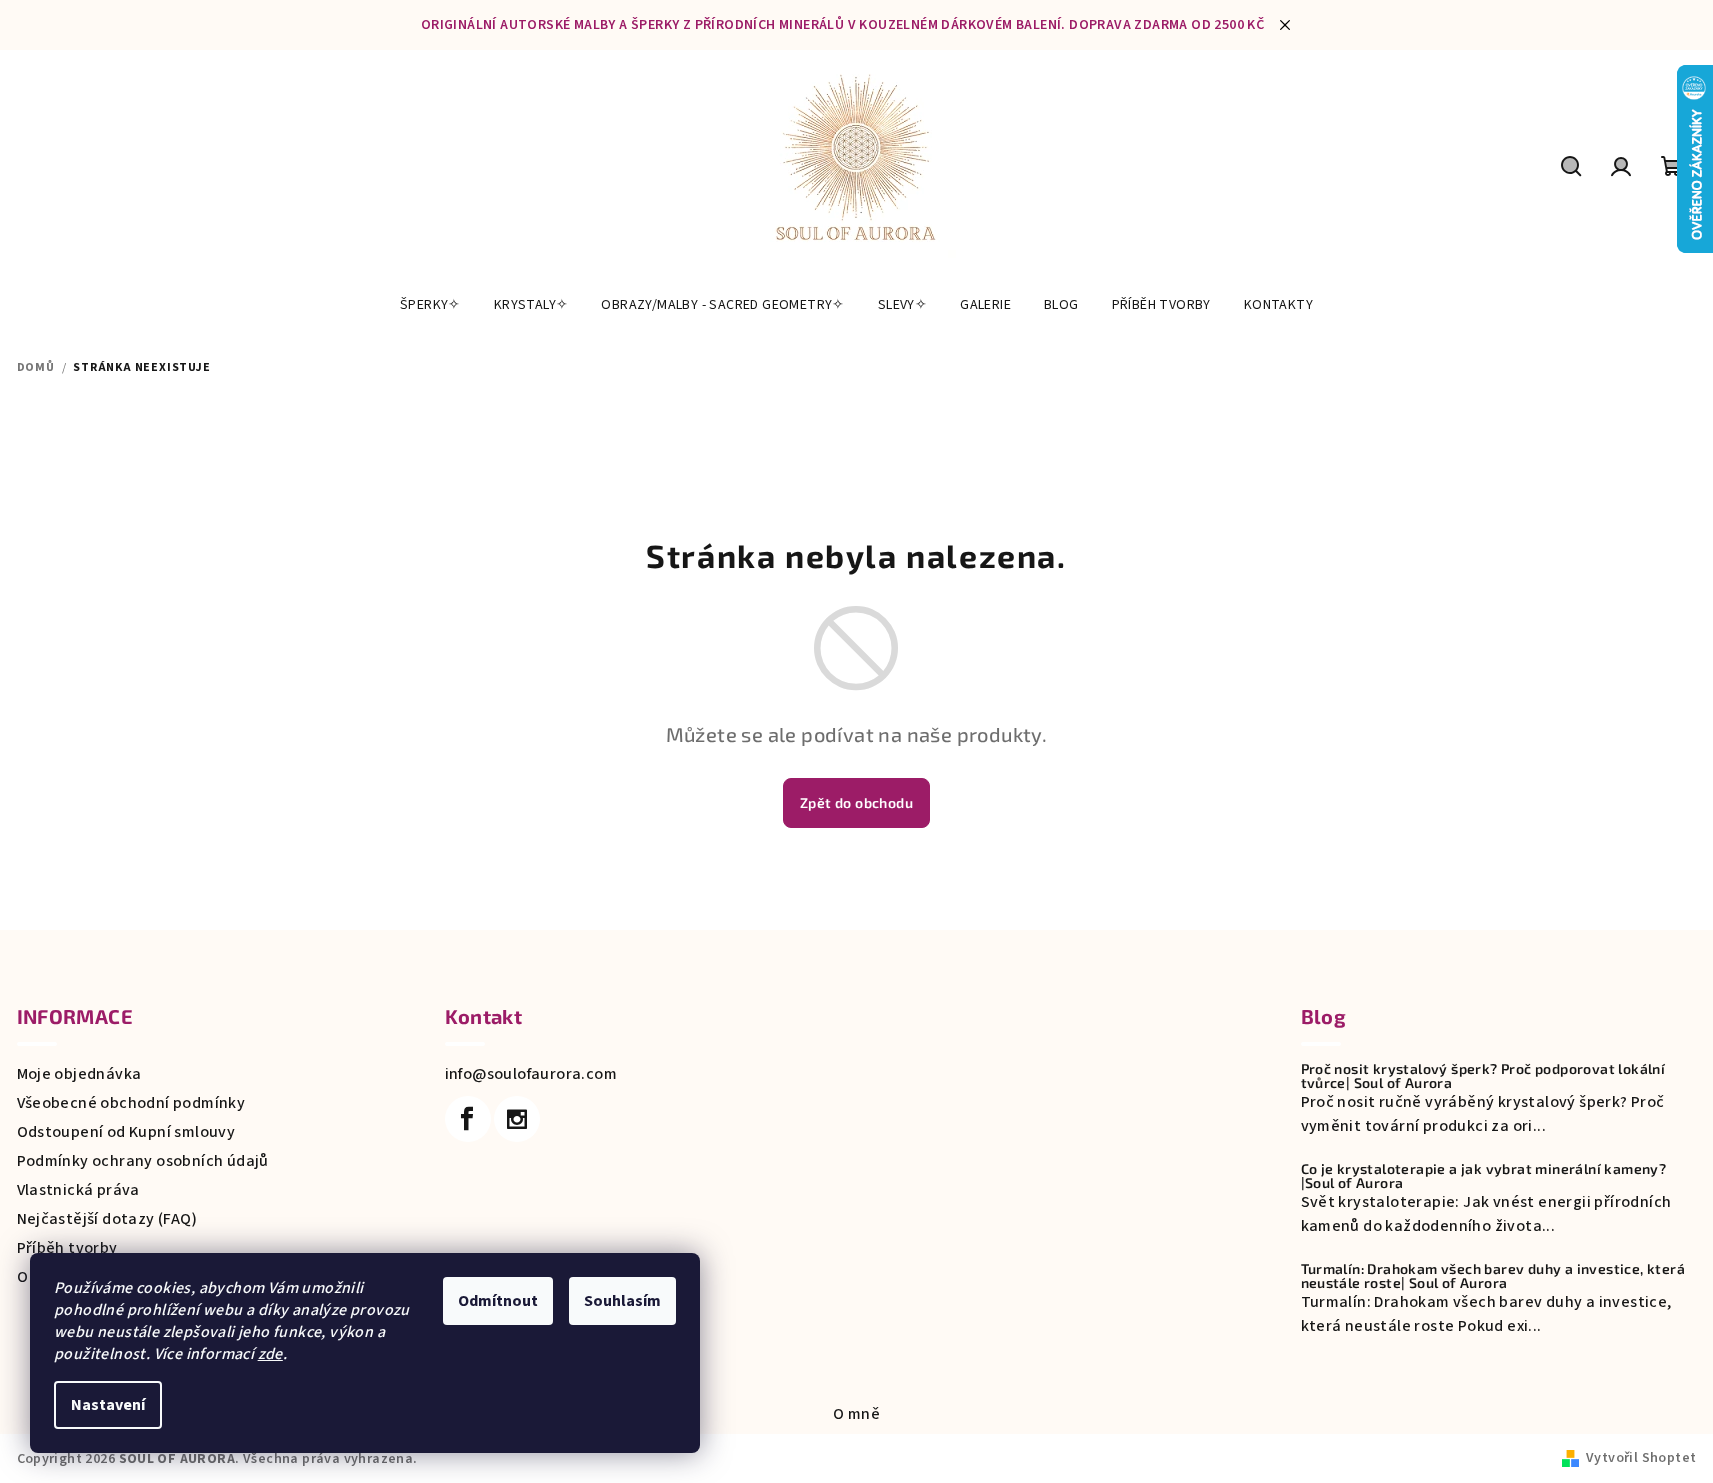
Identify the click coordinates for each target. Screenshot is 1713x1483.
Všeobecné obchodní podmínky (131, 1103)
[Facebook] (468, 1119)
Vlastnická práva (78, 1190)
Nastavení (108, 1405)
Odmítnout (498, 1301)
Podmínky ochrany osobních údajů (143, 1161)
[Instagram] (517, 1119)
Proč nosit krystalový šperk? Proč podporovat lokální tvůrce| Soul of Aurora (1483, 1076)
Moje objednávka (79, 1074)
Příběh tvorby (67, 1248)
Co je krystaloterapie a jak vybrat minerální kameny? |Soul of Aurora (1484, 1176)
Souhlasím (622, 1301)
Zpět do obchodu (856, 802)
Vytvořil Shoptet (1641, 1458)
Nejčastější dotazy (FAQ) (107, 1219)
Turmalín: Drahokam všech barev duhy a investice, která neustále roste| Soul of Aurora (1493, 1276)
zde (270, 1354)
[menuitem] (430, 305)
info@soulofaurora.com (531, 1074)
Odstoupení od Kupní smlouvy (126, 1132)
